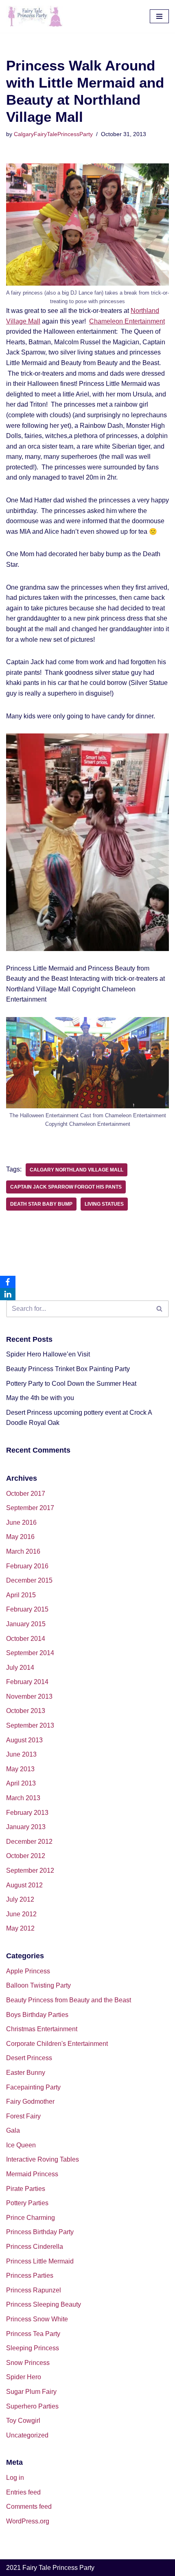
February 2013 (27, 1813)
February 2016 (27, 1566)
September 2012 (30, 1870)
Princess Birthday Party (40, 2232)
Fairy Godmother (30, 2102)
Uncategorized (27, 2435)
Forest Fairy (23, 2116)
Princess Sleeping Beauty (44, 2304)
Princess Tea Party (33, 2334)
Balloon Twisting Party (38, 1985)
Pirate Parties (26, 2189)
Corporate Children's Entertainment (57, 2044)
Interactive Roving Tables (43, 2159)
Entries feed (23, 2492)
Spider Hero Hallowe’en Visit (48, 1354)
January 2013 (26, 1827)
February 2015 (27, 1609)
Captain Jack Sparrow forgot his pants (66, 1187)
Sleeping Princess (33, 2348)
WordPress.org (28, 2521)
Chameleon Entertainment (127, 321)
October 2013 (26, 1711)
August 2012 (24, 1885)
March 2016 (23, 1551)
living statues (104, 1204)
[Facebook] (8, 1282)
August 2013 (24, 1740)
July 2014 (20, 1668)
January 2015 (26, 1624)
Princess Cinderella (35, 2247)
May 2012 (20, 1928)
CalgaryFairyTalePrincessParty (53, 134)
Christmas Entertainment (42, 2029)
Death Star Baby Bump (41, 1204)
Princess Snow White (37, 2319)
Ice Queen (21, 2145)
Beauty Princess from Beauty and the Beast (69, 2000)
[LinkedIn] (8, 1294)
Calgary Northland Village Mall (77, 1170)
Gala (13, 2130)
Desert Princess (29, 2058)
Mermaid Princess (32, 2174)
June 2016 (21, 1522)
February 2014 (27, 1682)
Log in (15, 2478)
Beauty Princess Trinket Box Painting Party (68, 1369)
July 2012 (20, 1899)
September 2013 (30, 1725)
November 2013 (29, 1696)
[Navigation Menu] (159, 16)
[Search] (160, 1309)
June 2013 (21, 1754)
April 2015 (21, 1595)
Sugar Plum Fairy (31, 2392)
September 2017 (30, 1508)
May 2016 (20, 1537)
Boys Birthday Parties (37, 2015)
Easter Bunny (26, 2073)
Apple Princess (28, 1971)
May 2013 (20, 1769)
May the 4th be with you (40, 1398)
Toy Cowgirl (23, 2421)
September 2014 (30, 1653)
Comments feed (29, 2507)
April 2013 (21, 1783)
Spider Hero (24, 2377)
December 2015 (29, 1580)
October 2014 (26, 1639)
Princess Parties (30, 2275)
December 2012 (29, 1842)
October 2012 (26, 1856)
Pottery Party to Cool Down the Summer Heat (71, 1384)
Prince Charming (31, 2218)
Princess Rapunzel (34, 2290)
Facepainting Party (33, 2087)
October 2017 (26, 1494)
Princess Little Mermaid (40, 2261)
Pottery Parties (27, 2203)
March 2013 (23, 1798)
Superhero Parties (32, 2406)
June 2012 (21, 1914)
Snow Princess (28, 2363)
